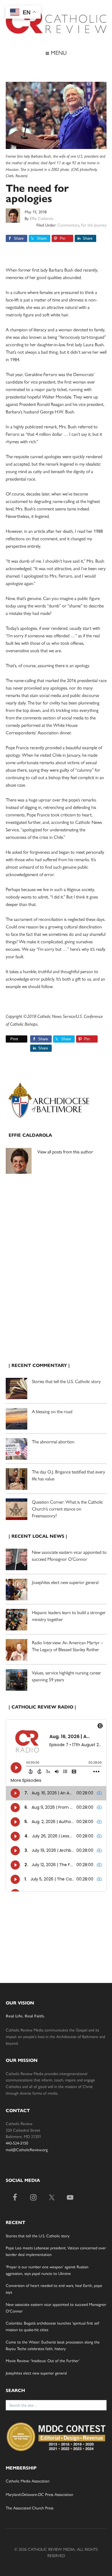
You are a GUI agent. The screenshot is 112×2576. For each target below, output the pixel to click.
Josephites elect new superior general (65, 1582)
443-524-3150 (17, 2143)
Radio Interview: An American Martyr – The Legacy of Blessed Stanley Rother (67, 1646)
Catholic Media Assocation (28, 2481)
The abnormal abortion (53, 1441)
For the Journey (94, 225)
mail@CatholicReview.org (27, 2149)
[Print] (8, 1039)
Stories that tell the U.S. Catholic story (66, 1381)
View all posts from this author (65, 1152)
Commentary (68, 225)
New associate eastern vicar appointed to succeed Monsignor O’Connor (69, 1555)
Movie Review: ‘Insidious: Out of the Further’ (43, 2360)
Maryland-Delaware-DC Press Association (39, 2494)
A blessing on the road (52, 1411)
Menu (58, 52)
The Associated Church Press (30, 2508)
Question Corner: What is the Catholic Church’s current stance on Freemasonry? (67, 1509)
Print (14, 1039)
